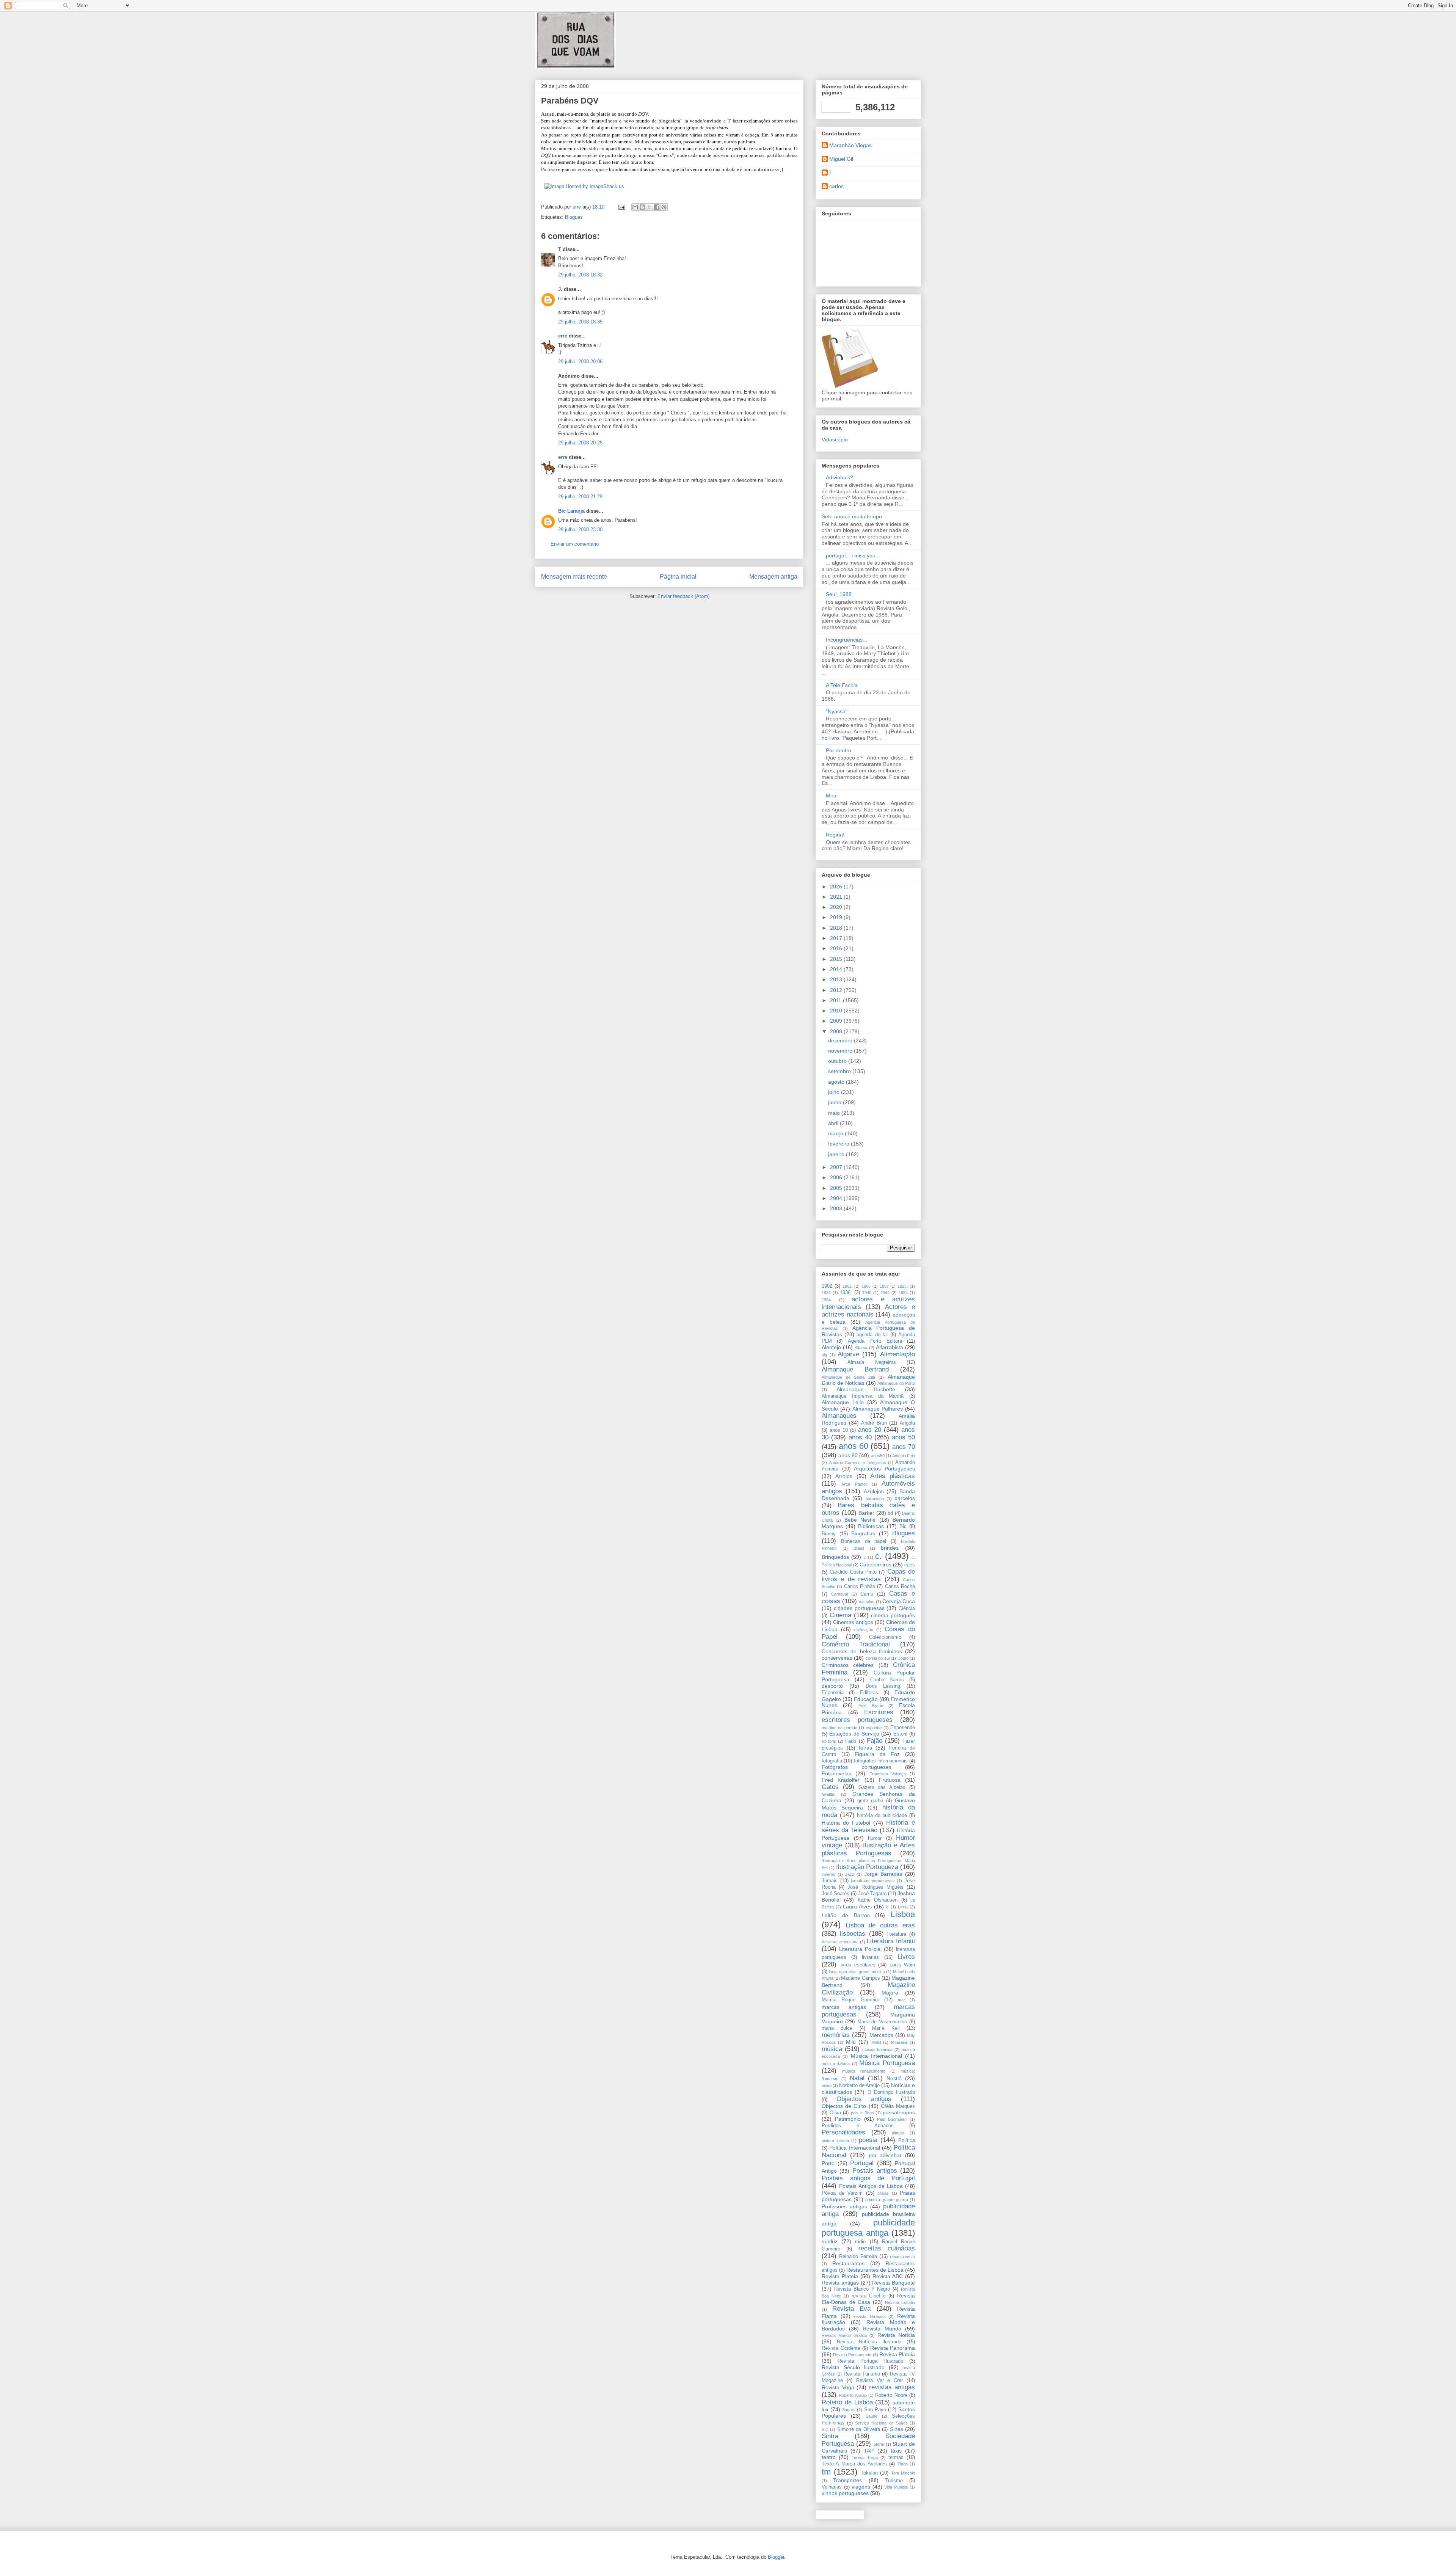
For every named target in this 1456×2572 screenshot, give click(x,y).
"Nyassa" (837, 711)
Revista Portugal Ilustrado (871, 2361)
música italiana (836, 2064)
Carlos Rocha (900, 1587)
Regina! (835, 835)
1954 (903, 1293)
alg (824, 1355)
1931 (826, 1293)
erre (563, 336)
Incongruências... (846, 640)
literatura (897, 1934)
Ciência (907, 1608)
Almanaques (839, 1416)
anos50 (878, 1456)
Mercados (881, 2035)
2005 (837, 1188)
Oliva (835, 2113)
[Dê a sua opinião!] (642, 207)
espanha (874, 1728)
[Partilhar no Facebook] (657, 207)
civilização (864, 1630)
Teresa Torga (865, 2457)
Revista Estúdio (900, 2302)
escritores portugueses (857, 1720)
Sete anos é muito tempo (852, 516)
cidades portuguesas (859, 1608)
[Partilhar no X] (650, 207)
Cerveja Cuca (899, 1601)
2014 (837, 969)
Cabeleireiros (875, 1565)
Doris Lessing (883, 1686)
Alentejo (831, 1347)
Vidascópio (835, 439)
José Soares (835, 1894)
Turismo (894, 2481)
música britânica (878, 2049)
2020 (837, 907)
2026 (837, 887)
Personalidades (843, 2132)
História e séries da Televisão (868, 1826)
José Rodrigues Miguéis (875, 1887)
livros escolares (857, 1965)
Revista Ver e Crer (880, 2381)
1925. (903, 1286)
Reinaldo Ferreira (858, 2257)
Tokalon (869, 2473)
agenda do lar (872, 1335)
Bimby (829, 1534)
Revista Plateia (840, 2276)
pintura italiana (835, 2140)
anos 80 (848, 1455)
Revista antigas (840, 2283)
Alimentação (897, 1354)
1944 (885, 1293)
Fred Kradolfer (841, 1780)
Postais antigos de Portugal (868, 2178)
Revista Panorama (893, 2348)
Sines (897, 2429)
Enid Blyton (871, 1706)
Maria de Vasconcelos (882, 2022)
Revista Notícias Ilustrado (869, 2342)
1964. (827, 1300)
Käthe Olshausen (878, 1900)
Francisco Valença (888, 1774)
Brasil (859, 1548)
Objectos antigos (864, 2099)
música (832, 2049)
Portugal (862, 2163)
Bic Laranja (571, 511)
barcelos (905, 1498)
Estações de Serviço (854, 1734)
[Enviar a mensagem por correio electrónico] (621, 207)
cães (910, 1565)
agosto (837, 1082)
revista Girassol (870, 2316)
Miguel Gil (841, 159)
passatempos (899, 2112)
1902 (827, 1286)
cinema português (893, 1615)
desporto (832, 1686)
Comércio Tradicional (856, 1644)
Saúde (872, 2416)
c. (878, 1556)
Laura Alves (857, 1907)
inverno (828, 1874)
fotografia (832, 1761)
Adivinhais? (839, 477)
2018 (837, 928)
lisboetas (853, 1934)
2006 (837, 1177)
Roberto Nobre (891, 2395)
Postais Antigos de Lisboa (871, 2186)
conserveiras (837, 1658)
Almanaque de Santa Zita (848, 1377)
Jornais (830, 1881)
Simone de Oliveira (859, 2429)
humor (875, 1838)
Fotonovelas (836, 1773)
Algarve (848, 1354)
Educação (866, 1699)
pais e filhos (862, 2113)
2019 (837, 917)
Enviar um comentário (575, 544)
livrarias (870, 1957)
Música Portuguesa (887, 2063)
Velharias (832, 2487)
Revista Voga (838, 2387)
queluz (830, 2241)
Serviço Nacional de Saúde (881, 2423)
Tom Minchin (903, 2473)
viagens (861, 2487)
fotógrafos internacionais (881, 1761)
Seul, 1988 (839, 594)
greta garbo (870, 1801)
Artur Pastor (854, 1484)
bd (890, 1513)
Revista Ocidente (841, 2348)
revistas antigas (892, 2387)
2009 (837, 1021)
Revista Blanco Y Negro (862, 2289)
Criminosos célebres (848, 1665)
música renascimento (864, 2071)
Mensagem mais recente (574, 577)
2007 (837, 1167)
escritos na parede (839, 1728)
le (887, 1907)
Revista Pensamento (852, 2355)
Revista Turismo (862, 2374)
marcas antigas (844, 2007)
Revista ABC (888, 2276)
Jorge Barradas (883, 1874)
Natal (857, 2078)
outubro (838, 1061)
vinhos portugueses (845, 2493)
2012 (837, 990)
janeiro (837, 1154)
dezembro (841, 1040)
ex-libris (829, 1741)
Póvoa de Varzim (842, 2193)
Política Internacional (854, 2148)
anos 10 (839, 1430)
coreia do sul (878, 1658)
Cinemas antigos (853, 1622)
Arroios (844, 1476)
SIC (825, 2429)
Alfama (861, 1348)
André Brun (874, 1423)
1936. (846, 1293)
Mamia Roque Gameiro (850, 2000)
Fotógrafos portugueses (857, 1767)
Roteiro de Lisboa (847, 2402)
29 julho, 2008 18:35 (580, 322)
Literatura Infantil (891, 1941)
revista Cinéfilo (869, 2296)
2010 (837, 1011)
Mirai (832, 796)
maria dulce (837, 2028)
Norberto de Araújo (859, 2086)
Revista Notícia (896, 2335)
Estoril (900, 1734)
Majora (890, 1993)
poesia (868, 2140)
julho (835, 1092)
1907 (884, 1286)
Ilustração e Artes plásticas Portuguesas (868, 1849)
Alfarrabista (890, 1347)
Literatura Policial (860, 1949)
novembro (841, 1051)
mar (901, 2000)
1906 (866, 1286)
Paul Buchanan (892, 2119)
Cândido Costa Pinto (853, 1572)
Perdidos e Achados (858, 2126)
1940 (867, 1293)
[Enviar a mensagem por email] (635, 207)
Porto (828, 2163)
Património (848, 2119)
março (836, 1133)
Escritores (879, 1712)
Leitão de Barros (846, 1915)
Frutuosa (890, 1780)
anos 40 (860, 1437)
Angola (907, 1423)
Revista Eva (852, 2309)
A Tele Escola (842, 685)
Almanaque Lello (843, 1402)
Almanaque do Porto (896, 1383)
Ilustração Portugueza (867, 1867)
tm (826, 2472)
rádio (860, 2242)
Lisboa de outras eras (880, 1925)
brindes (890, 1548)
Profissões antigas (844, 2206)
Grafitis (828, 1794)
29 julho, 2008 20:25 (580, 443)
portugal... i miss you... (853, 556)
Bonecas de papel (864, 1541)
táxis (896, 2451)
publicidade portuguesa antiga (868, 2228)
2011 (836, 1000)
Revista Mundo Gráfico (844, 2335)
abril (834, 1123)
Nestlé (894, 2078)
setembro (840, 1071)
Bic (903, 1527)
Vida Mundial (896, 2487)
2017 (837, 938)
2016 (837, 948)
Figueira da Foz (877, 1754)
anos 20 (870, 1430)
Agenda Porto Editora (875, 1341)
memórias (836, 2035)
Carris (867, 1594)
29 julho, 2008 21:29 (580, 497)
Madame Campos (860, 1978)
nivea (827, 2086)
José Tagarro (872, 1894)
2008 (837, 1031)
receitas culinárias (887, 2248)
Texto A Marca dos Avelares (854, 2464)
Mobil (876, 2042)
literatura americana (840, 1942)
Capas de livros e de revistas (868, 1575)
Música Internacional (876, 2056)
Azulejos (874, 1491)
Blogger (776, 2557)
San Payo (875, 2410)
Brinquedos (835, 1557)
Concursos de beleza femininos (862, 1651)
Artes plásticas (893, 1476)
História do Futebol (846, 1823)
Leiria (903, 1907)
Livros (906, 1957)
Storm (879, 2444)
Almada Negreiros (872, 1362)
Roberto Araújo (853, 2395)
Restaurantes (848, 2263)
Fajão (875, 1741)
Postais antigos (875, 2171)
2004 (837, 1198)
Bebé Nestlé (860, 1520)
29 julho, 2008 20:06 (580, 362)
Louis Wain (902, 1965)
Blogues (574, 217)
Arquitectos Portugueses (884, 1469)
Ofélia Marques (898, 2106)
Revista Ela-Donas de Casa (868, 2299)
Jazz (850, 1874)
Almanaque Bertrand (855, 1369)
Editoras (869, 1693)
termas (896, 2457)
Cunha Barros (887, 1680)
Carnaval (839, 1594)
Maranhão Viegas (850, 145)
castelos (867, 1602)
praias (883, 2193)
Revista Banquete (894, 2283)
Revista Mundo (882, 2329)
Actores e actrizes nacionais (868, 1311)
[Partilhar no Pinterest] (664, 207)
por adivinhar (885, 2155)
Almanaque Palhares (878, 1409)
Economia (833, 1693)
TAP (869, 2451)
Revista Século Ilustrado (853, 2367)
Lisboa (903, 1914)
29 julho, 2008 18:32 (580, 275)
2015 (837, 959)
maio (835, 1113)
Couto (903, 1658)
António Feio (904, 1456)
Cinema (840, 1615)
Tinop (903, 2464)
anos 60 (854, 1446)
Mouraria (899, 2042)
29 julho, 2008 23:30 (580, 530)
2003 (837, 1208)
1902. (848, 1286)
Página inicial (678, 577)
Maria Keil (886, 2028)
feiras (865, 1748)
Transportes (847, 2480)
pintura (898, 2133)
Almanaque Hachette (866, 1389)
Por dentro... (841, 750)
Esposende (903, 1728)
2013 (837, 979)
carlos (836, 186)
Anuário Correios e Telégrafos (857, 1463)
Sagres (849, 2410)
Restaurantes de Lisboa (875, 2270)
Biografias (863, 1533)
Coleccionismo (885, 1637)
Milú (851, 2042)
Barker (866, 1513)
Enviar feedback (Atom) (683, 596)
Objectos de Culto (844, 2106)
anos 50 (903, 1437)
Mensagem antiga (773, 577)
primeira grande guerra (887, 2200)
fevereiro (839, 1144)
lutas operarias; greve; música (857, 1972)
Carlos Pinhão (860, 1587)
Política (907, 2140)
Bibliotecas (871, 1526)
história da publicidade (882, 1816)
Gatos (830, 1787)
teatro (829, 2457)
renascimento (902, 2257)
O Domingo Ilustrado (891, 2092)
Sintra (830, 2436)
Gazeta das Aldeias (882, 1787)
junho (835, 1102)
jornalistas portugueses (873, 1881)
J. (560, 289)
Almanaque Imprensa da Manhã (863, 1396)
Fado (851, 1741)
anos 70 (904, 1447)
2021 (837, 897)
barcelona (875, 1499)
